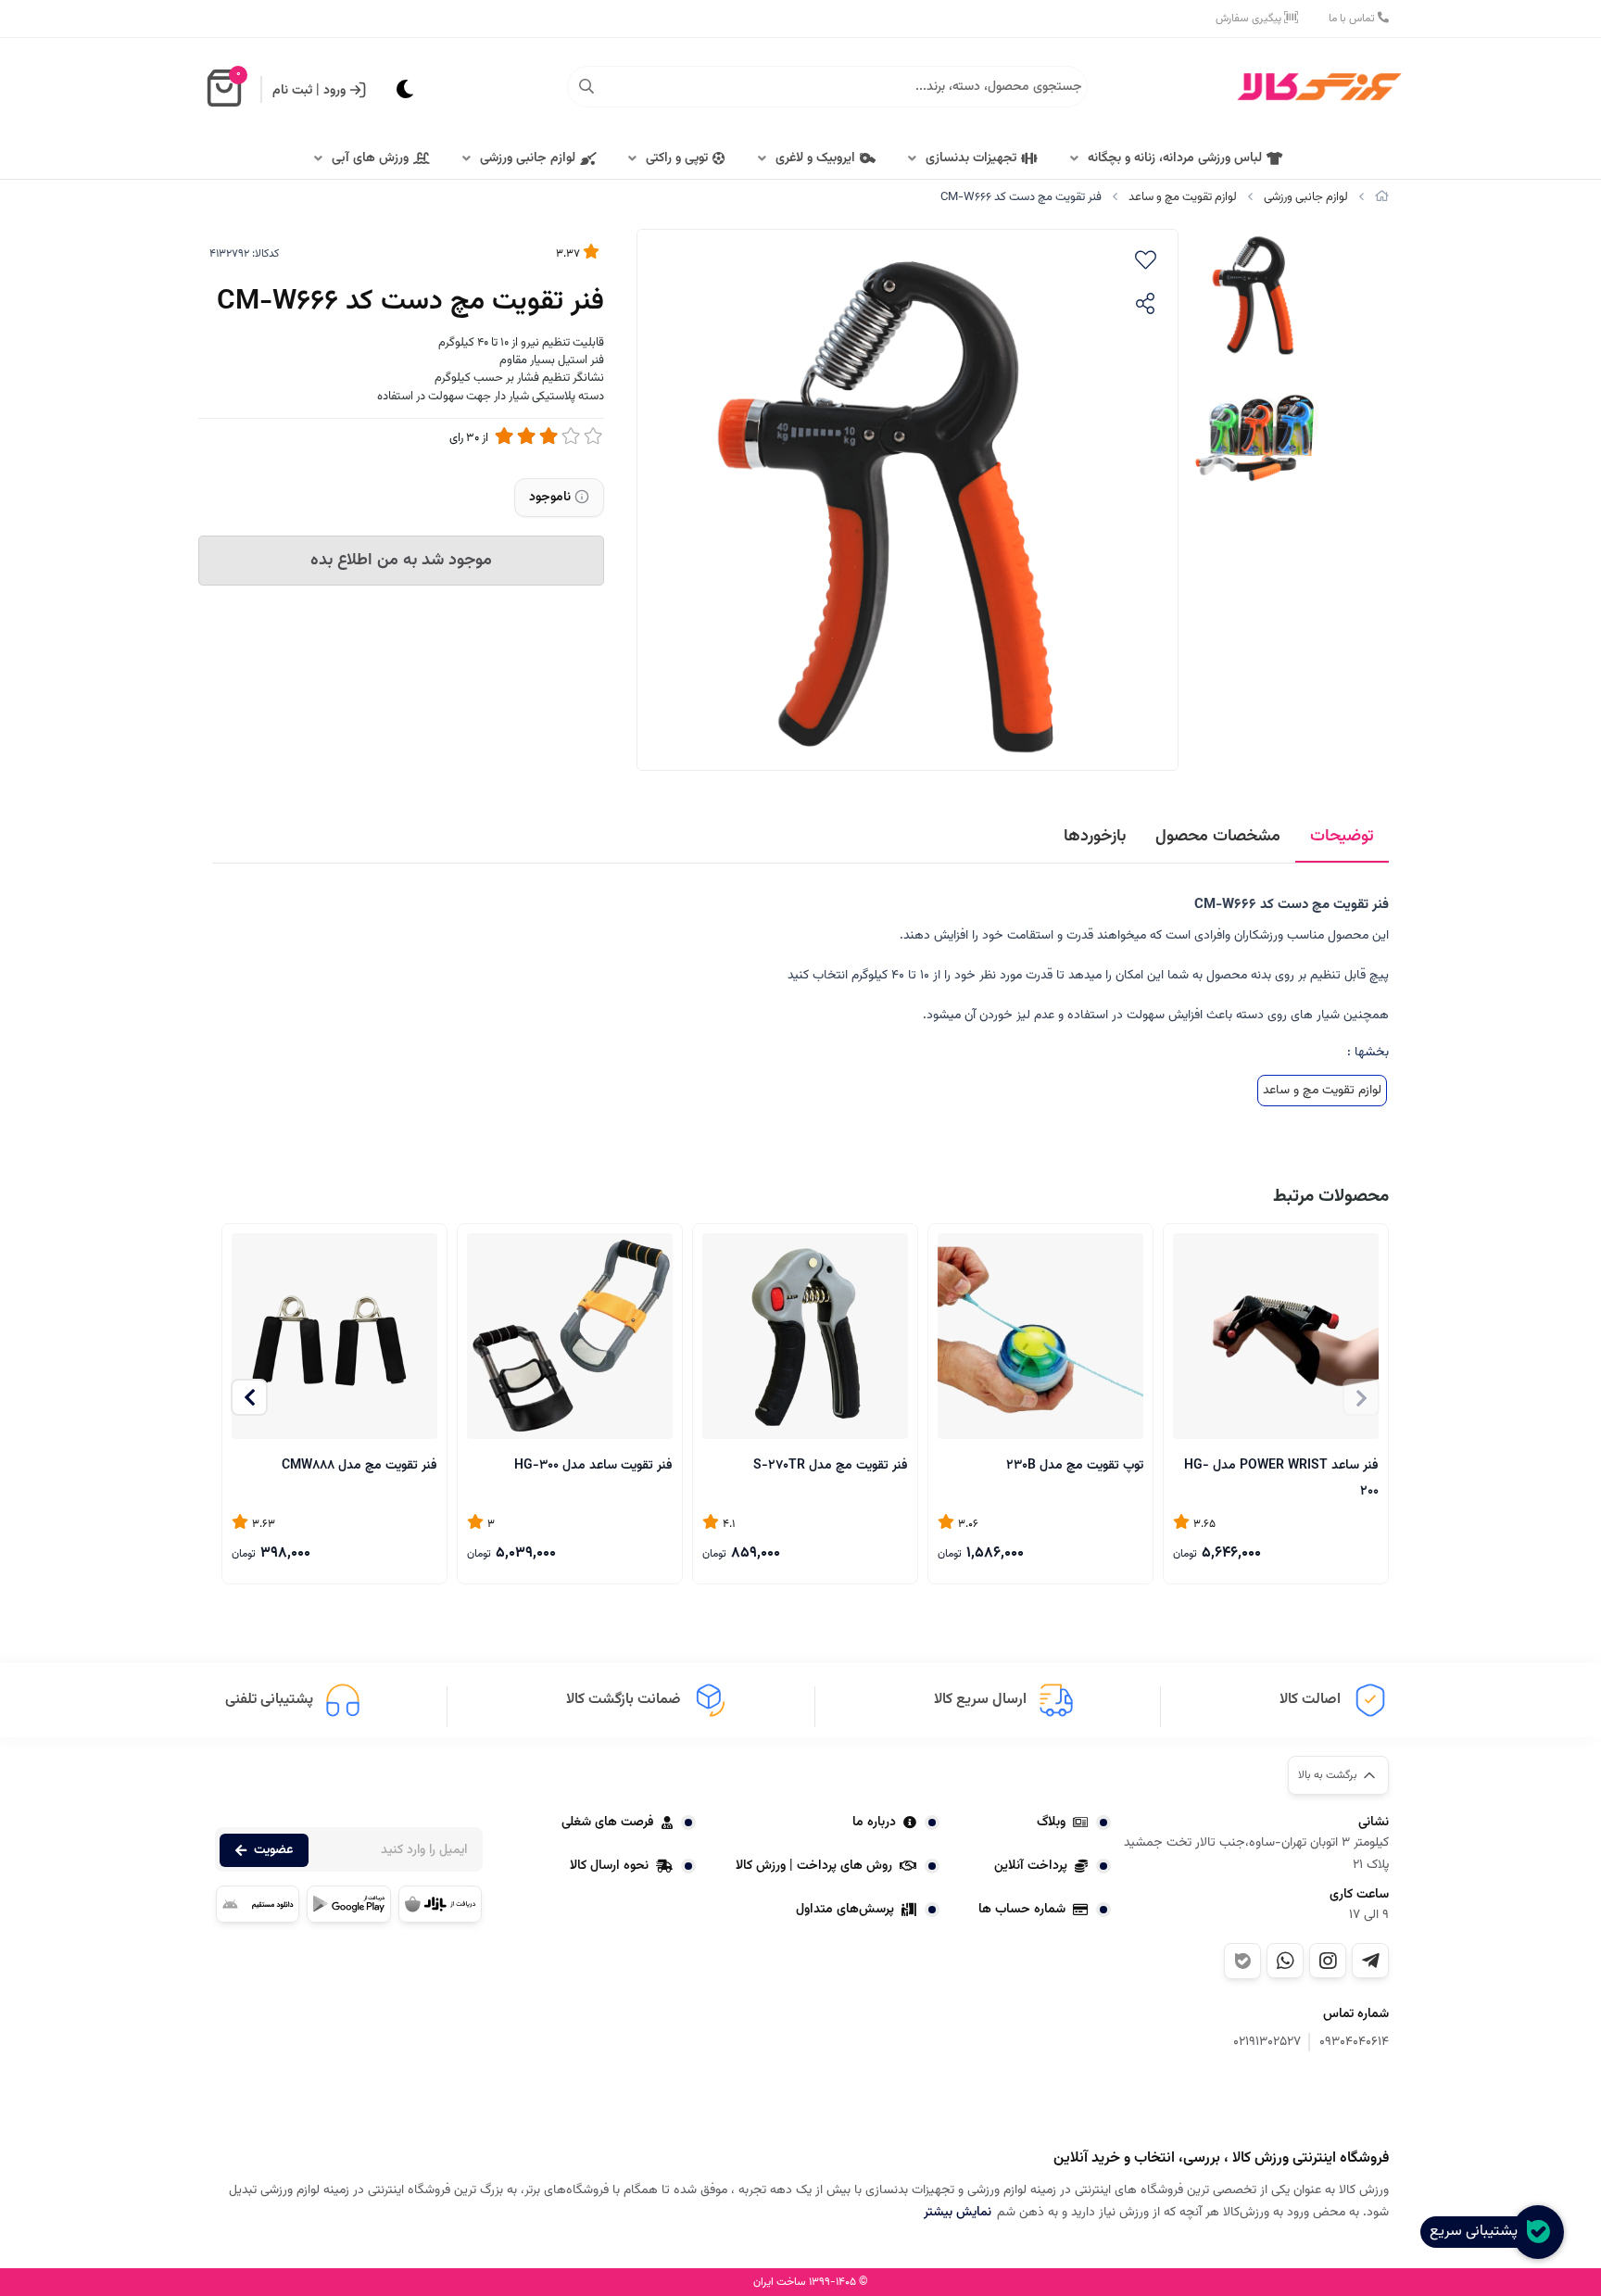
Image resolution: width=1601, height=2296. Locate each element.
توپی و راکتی (677, 158)
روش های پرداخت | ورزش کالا (814, 1866)
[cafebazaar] (440, 1904)
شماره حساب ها (1022, 1910)
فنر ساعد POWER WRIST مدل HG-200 (1281, 1477)
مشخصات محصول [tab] (1218, 837)
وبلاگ (1051, 1823)
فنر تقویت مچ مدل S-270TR (831, 1466)
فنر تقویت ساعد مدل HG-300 (593, 1466)
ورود (334, 91)
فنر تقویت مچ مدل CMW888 (359, 1466)
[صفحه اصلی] (1382, 197)
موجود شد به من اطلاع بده (401, 561)
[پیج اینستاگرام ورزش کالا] (1328, 1961)
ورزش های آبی (370, 158)
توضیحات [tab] (1342, 837)
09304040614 (1354, 2043)
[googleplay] (348, 1904)
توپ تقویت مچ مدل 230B (1075, 1466)
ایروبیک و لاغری (815, 158)
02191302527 (1267, 2043)
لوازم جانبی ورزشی (528, 158)
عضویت (273, 1850)
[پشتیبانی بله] (1242, 1961)
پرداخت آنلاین (1031, 1866)
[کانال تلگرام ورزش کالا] (1370, 1961)
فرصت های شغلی (608, 1823)
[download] (258, 1904)
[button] (249, 1397)
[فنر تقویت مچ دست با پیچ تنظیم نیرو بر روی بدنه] (1296, 2102)
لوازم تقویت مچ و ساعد (1183, 197)
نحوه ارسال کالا (609, 1866)
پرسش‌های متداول (845, 1910)
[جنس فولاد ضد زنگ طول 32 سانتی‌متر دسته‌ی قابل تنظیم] (1276, 1336)
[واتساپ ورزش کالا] (1285, 1961)
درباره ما (874, 1823)
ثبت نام (292, 91)
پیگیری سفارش (1250, 19)
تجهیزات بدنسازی (971, 158)
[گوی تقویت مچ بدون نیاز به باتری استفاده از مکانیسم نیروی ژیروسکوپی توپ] (1040, 1336)
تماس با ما (1353, 19)
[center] (586, 87)
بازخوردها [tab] (1095, 837)
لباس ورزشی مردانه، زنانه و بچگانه (1175, 158)
